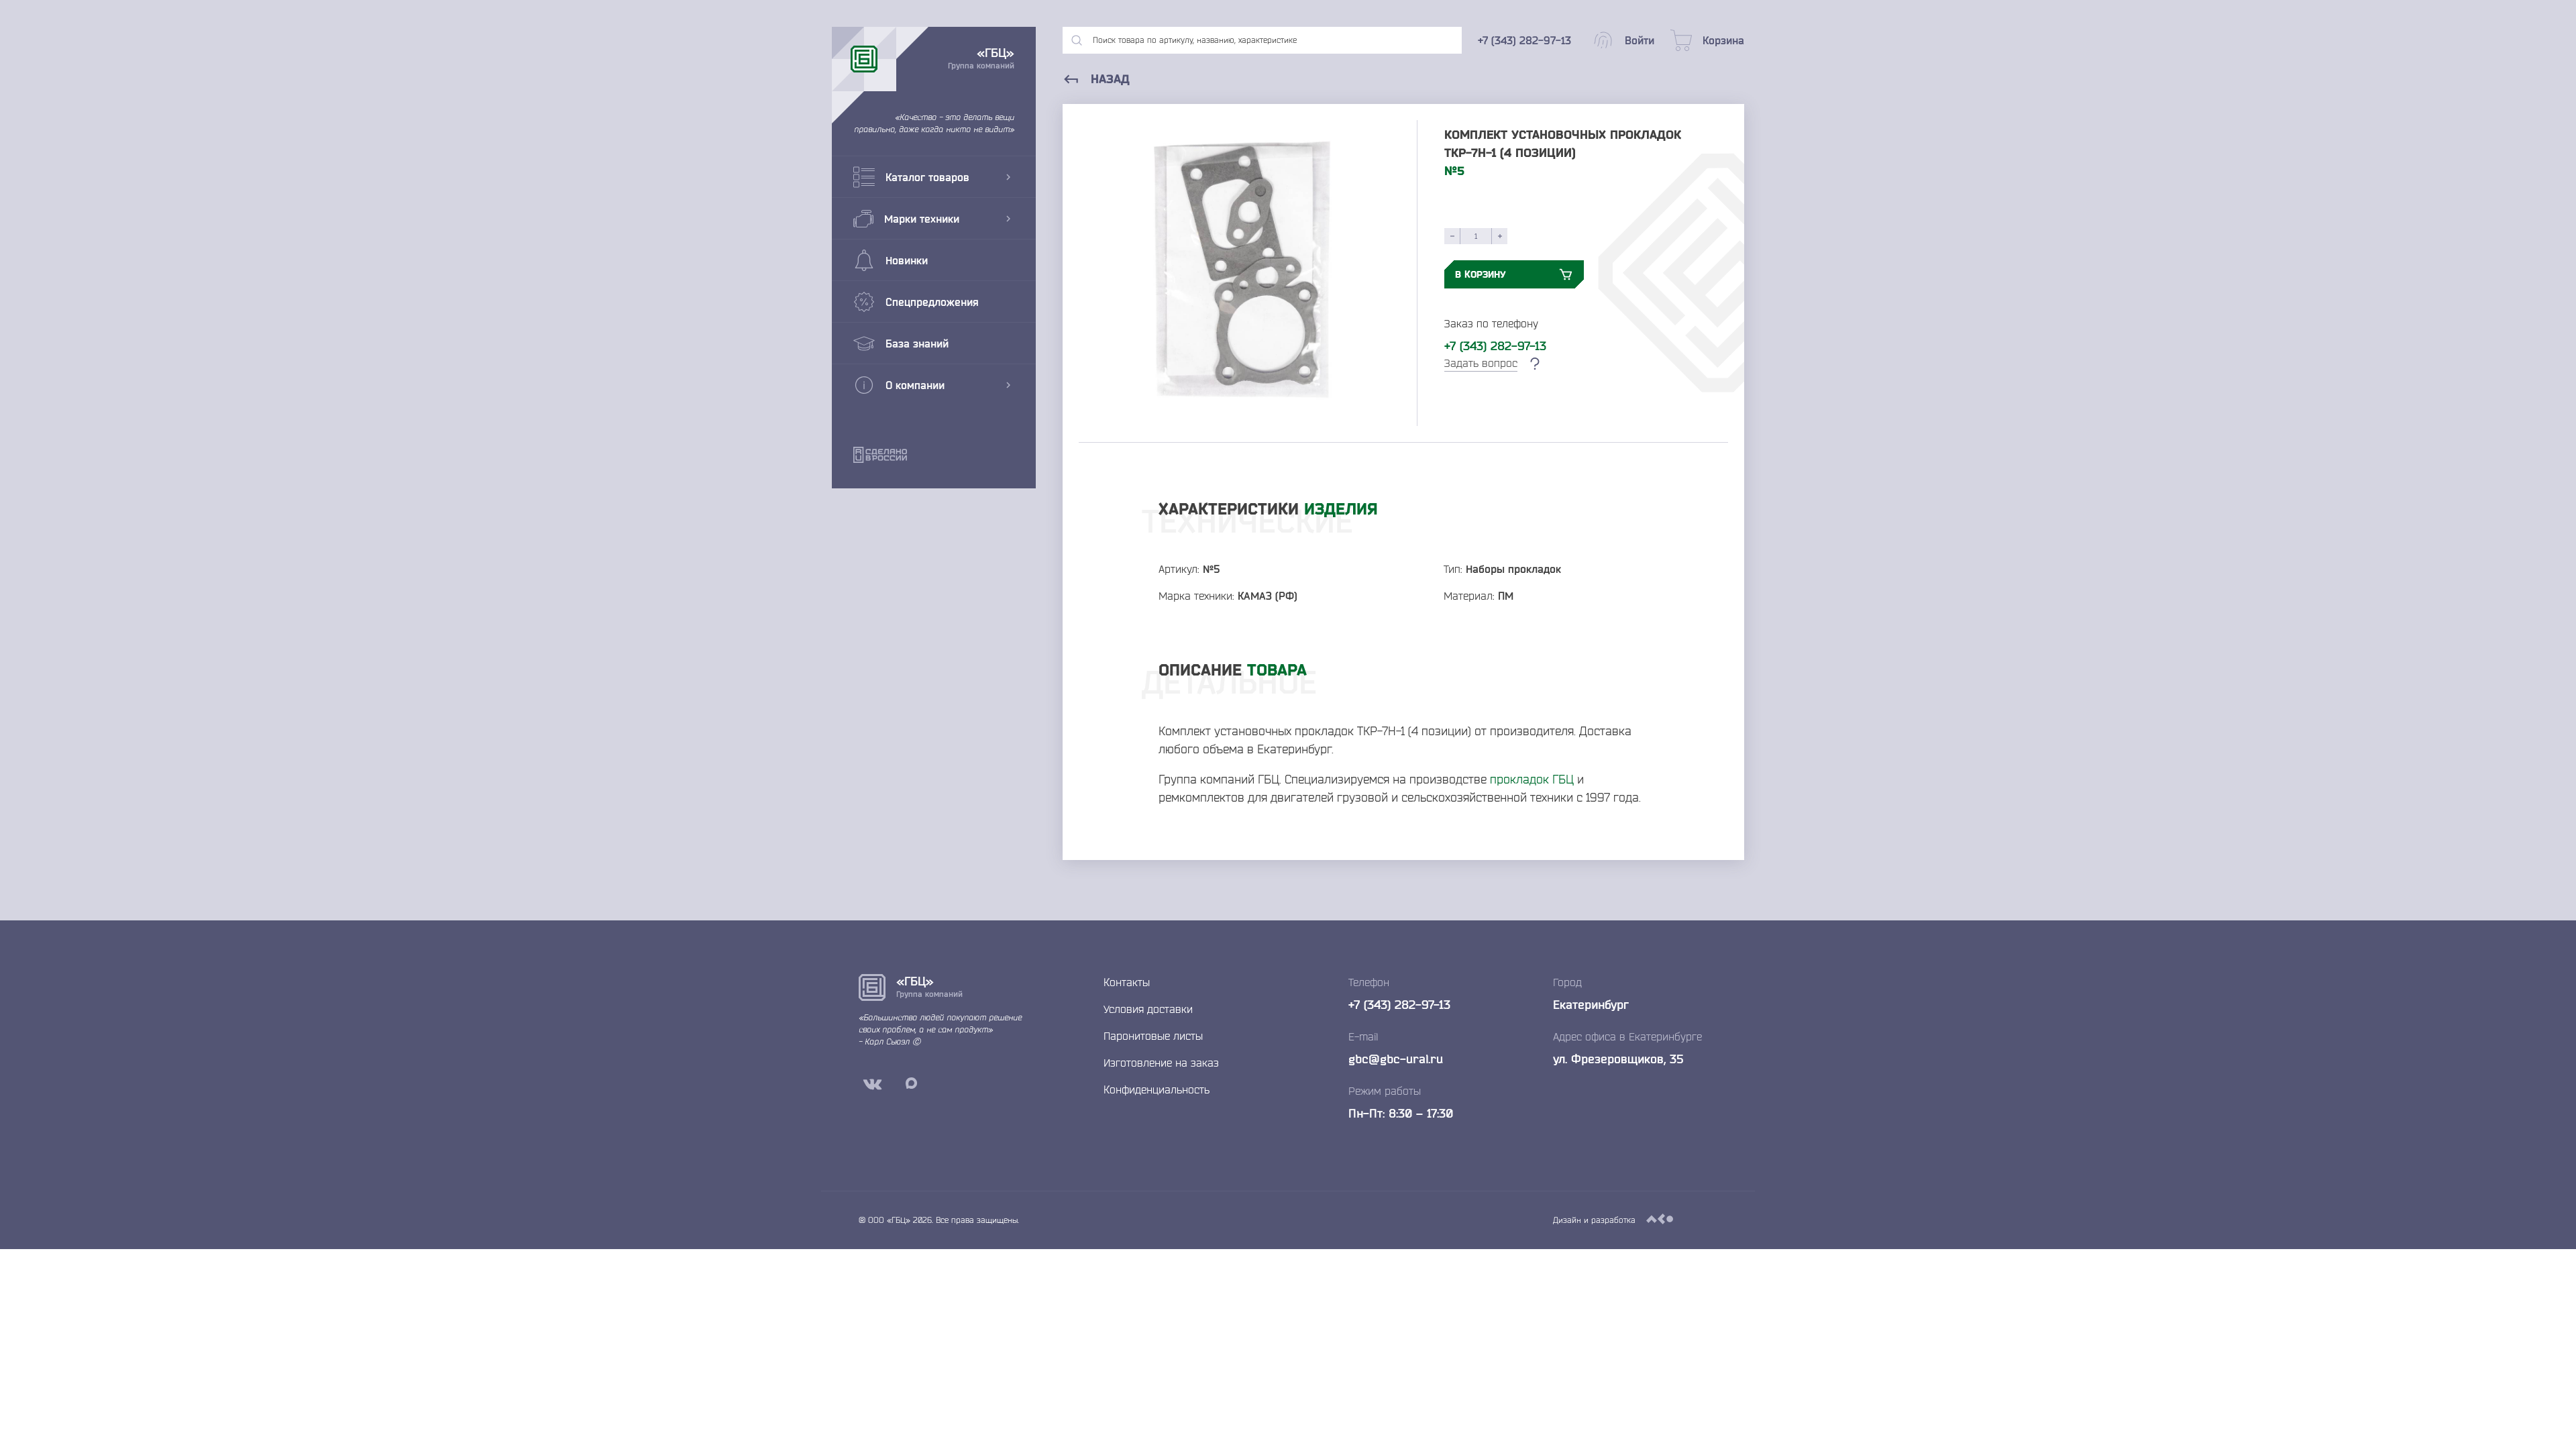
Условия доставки (1148, 1009)
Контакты (1127, 982)
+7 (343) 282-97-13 (1495, 345)
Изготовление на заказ (1161, 1063)
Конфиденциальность (1157, 1089)
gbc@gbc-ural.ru (1396, 1059)
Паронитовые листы (1153, 1036)
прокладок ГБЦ (1532, 779)
